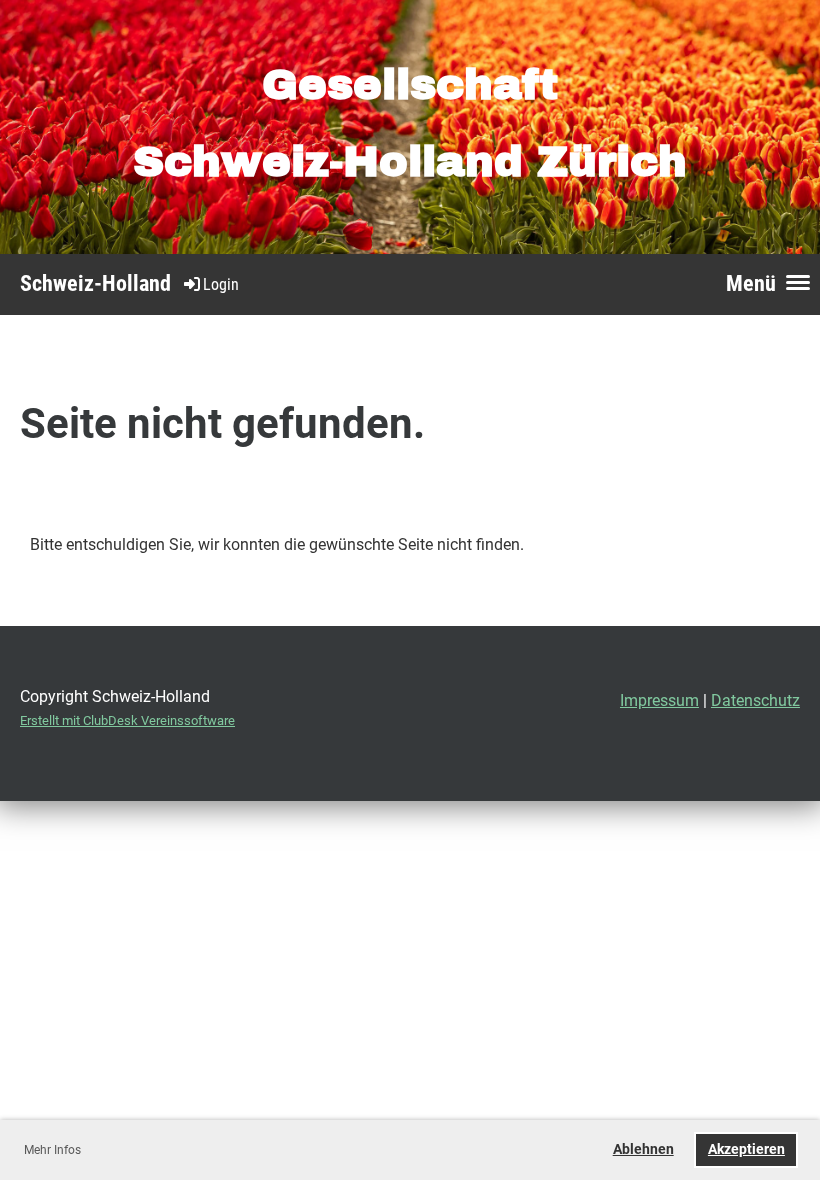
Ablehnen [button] (643, 1149)
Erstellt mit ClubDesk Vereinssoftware (127, 720)
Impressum (659, 700)
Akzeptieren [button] (746, 1149)
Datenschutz (755, 700)
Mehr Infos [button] (52, 1150)
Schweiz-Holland (95, 283)
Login (221, 284)
